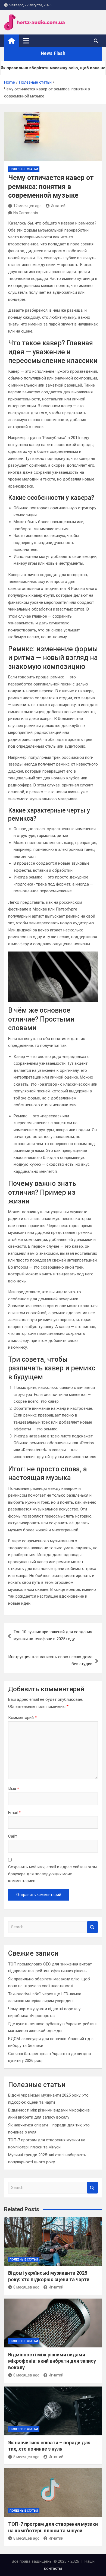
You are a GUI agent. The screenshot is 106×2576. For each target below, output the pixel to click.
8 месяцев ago (26, 2287)
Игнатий (58, 206)
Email (14, 1813)
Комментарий (22, 1718)
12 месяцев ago (27, 206)
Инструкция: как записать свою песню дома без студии (50, 1660)
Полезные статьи (24, 169)
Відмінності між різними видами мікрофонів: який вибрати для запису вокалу (52, 2361)
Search (92, 1927)
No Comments (26, 213)
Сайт (13, 1836)
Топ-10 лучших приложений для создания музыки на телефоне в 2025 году (53, 1635)
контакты (53, 2568)
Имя (14, 1789)
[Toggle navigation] (26, 41)
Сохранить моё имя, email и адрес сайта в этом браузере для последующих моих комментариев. (52, 1874)
